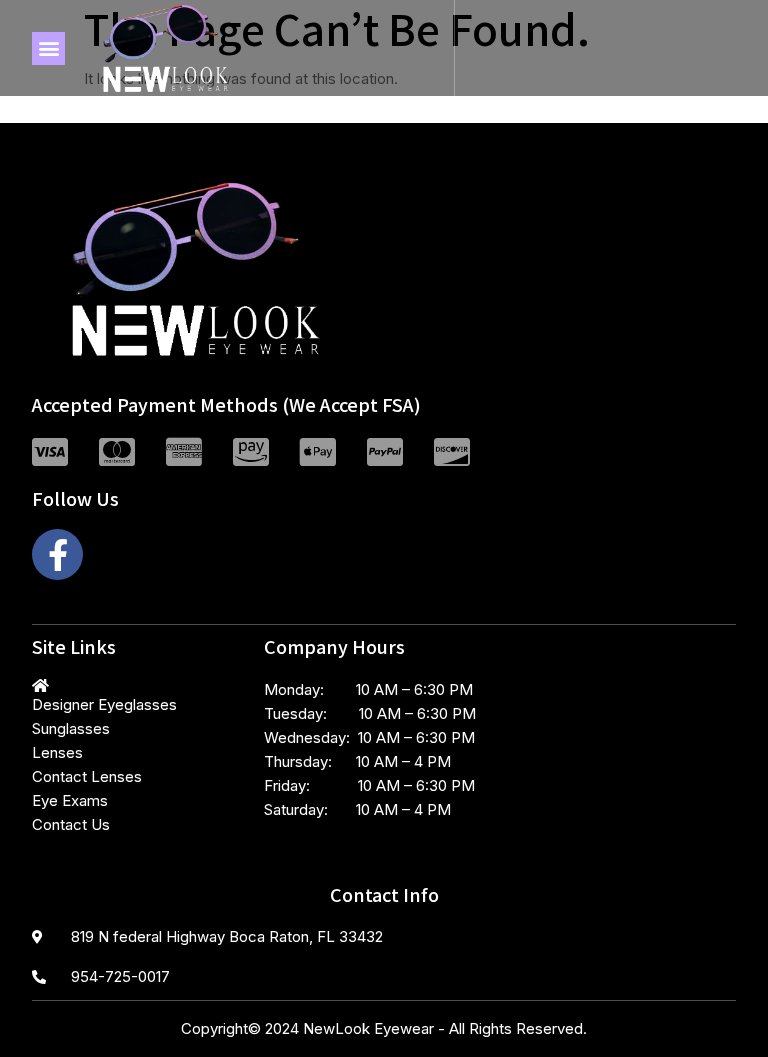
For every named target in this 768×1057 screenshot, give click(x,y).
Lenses (57, 752)
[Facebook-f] (57, 554)
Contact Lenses (87, 776)
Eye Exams (70, 800)
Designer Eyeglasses (104, 704)
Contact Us (71, 824)
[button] (48, 48)
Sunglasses (71, 728)
